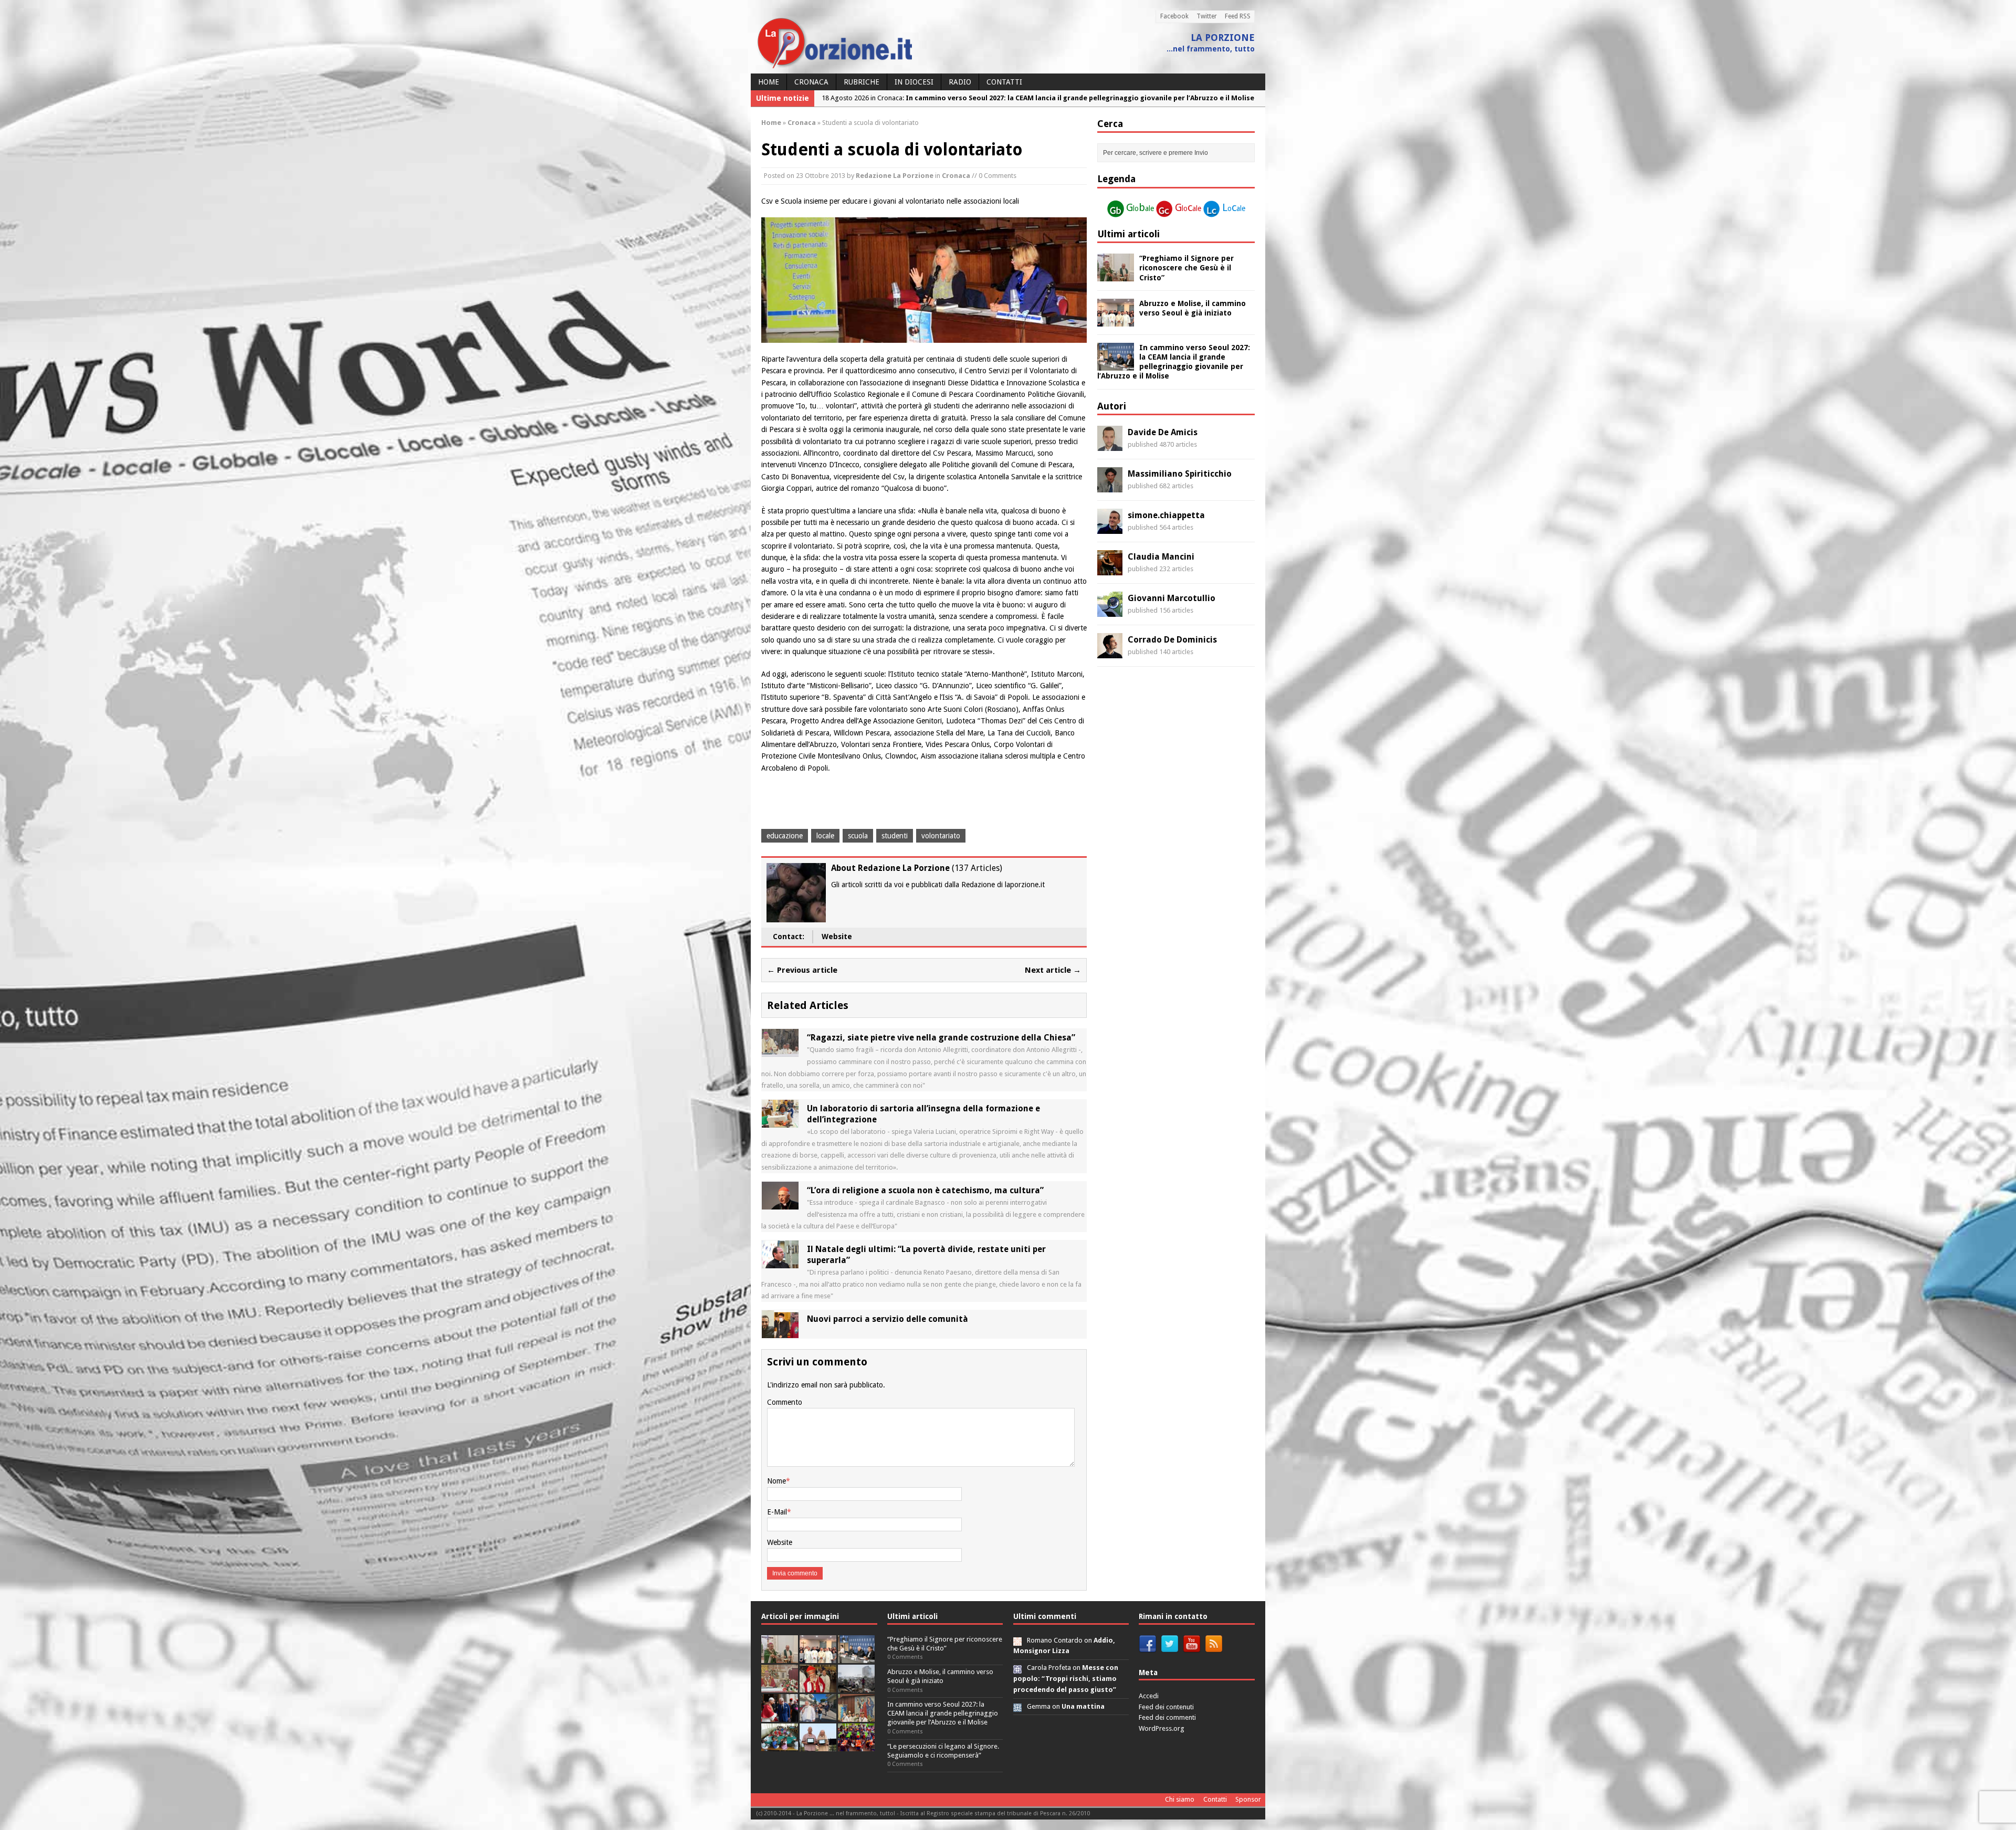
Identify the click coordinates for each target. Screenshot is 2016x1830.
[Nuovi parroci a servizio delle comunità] (780, 1332)
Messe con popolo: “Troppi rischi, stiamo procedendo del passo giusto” (1066, 1679)
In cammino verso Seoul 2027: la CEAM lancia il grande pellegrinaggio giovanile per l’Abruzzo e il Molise (943, 1713)
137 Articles (977, 868)
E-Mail (777, 1512)
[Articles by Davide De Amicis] (1110, 445)
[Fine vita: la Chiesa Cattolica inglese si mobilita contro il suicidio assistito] (780, 1716)
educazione (785, 836)
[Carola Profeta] (1017, 1668)
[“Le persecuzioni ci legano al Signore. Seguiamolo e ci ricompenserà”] (780, 1686)
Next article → (1053, 970)
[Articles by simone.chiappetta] (1110, 528)
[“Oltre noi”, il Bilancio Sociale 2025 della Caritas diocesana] (856, 1745)
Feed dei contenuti (1166, 1707)
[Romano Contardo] (1017, 1640)
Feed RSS (1238, 16)
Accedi (1149, 1696)
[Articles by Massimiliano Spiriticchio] (1110, 487)
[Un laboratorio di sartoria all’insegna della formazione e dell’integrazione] (780, 1122)
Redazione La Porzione (895, 176)
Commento (785, 1402)
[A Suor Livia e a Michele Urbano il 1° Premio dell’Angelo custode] (818, 1745)
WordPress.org (1162, 1728)
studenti (895, 836)
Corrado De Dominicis (1172, 640)
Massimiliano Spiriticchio (1180, 474)
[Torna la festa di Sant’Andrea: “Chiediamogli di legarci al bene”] (856, 1716)
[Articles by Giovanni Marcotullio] (1110, 611)
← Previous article (802, 970)
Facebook (1174, 16)
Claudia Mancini (1161, 557)
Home (769, 82)
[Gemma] (1017, 1706)
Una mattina (1083, 1706)
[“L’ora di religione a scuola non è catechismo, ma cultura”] (780, 1204)
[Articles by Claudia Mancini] (1110, 570)
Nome (776, 1481)
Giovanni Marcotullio (1172, 598)
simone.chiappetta (1166, 515)
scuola (858, 836)
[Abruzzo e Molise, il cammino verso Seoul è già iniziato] (1116, 320)
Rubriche (862, 82)
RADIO (960, 82)
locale (825, 836)
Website (837, 937)
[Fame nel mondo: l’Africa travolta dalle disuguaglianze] (780, 1745)
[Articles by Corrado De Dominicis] (1110, 653)
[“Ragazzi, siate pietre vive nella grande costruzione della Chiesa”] (780, 1051)
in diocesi (914, 82)
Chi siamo (1180, 1799)
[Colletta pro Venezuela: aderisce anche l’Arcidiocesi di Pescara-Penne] (856, 1686)
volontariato (941, 836)
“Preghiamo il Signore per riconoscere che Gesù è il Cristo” (1186, 268)
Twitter (1207, 16)
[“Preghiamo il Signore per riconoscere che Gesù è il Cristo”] (1116, 276)
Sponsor (1248, 1799)
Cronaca (811, 82)
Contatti (1004, 82)
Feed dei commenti (1167, 1717)
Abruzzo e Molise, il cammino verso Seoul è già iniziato (940, 1676)
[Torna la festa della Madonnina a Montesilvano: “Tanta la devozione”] (818, 1716)
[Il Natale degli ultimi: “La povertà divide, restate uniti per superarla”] (780, 1263)
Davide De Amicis (1163, 432)
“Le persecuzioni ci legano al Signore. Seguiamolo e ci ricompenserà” (943, 1751)
